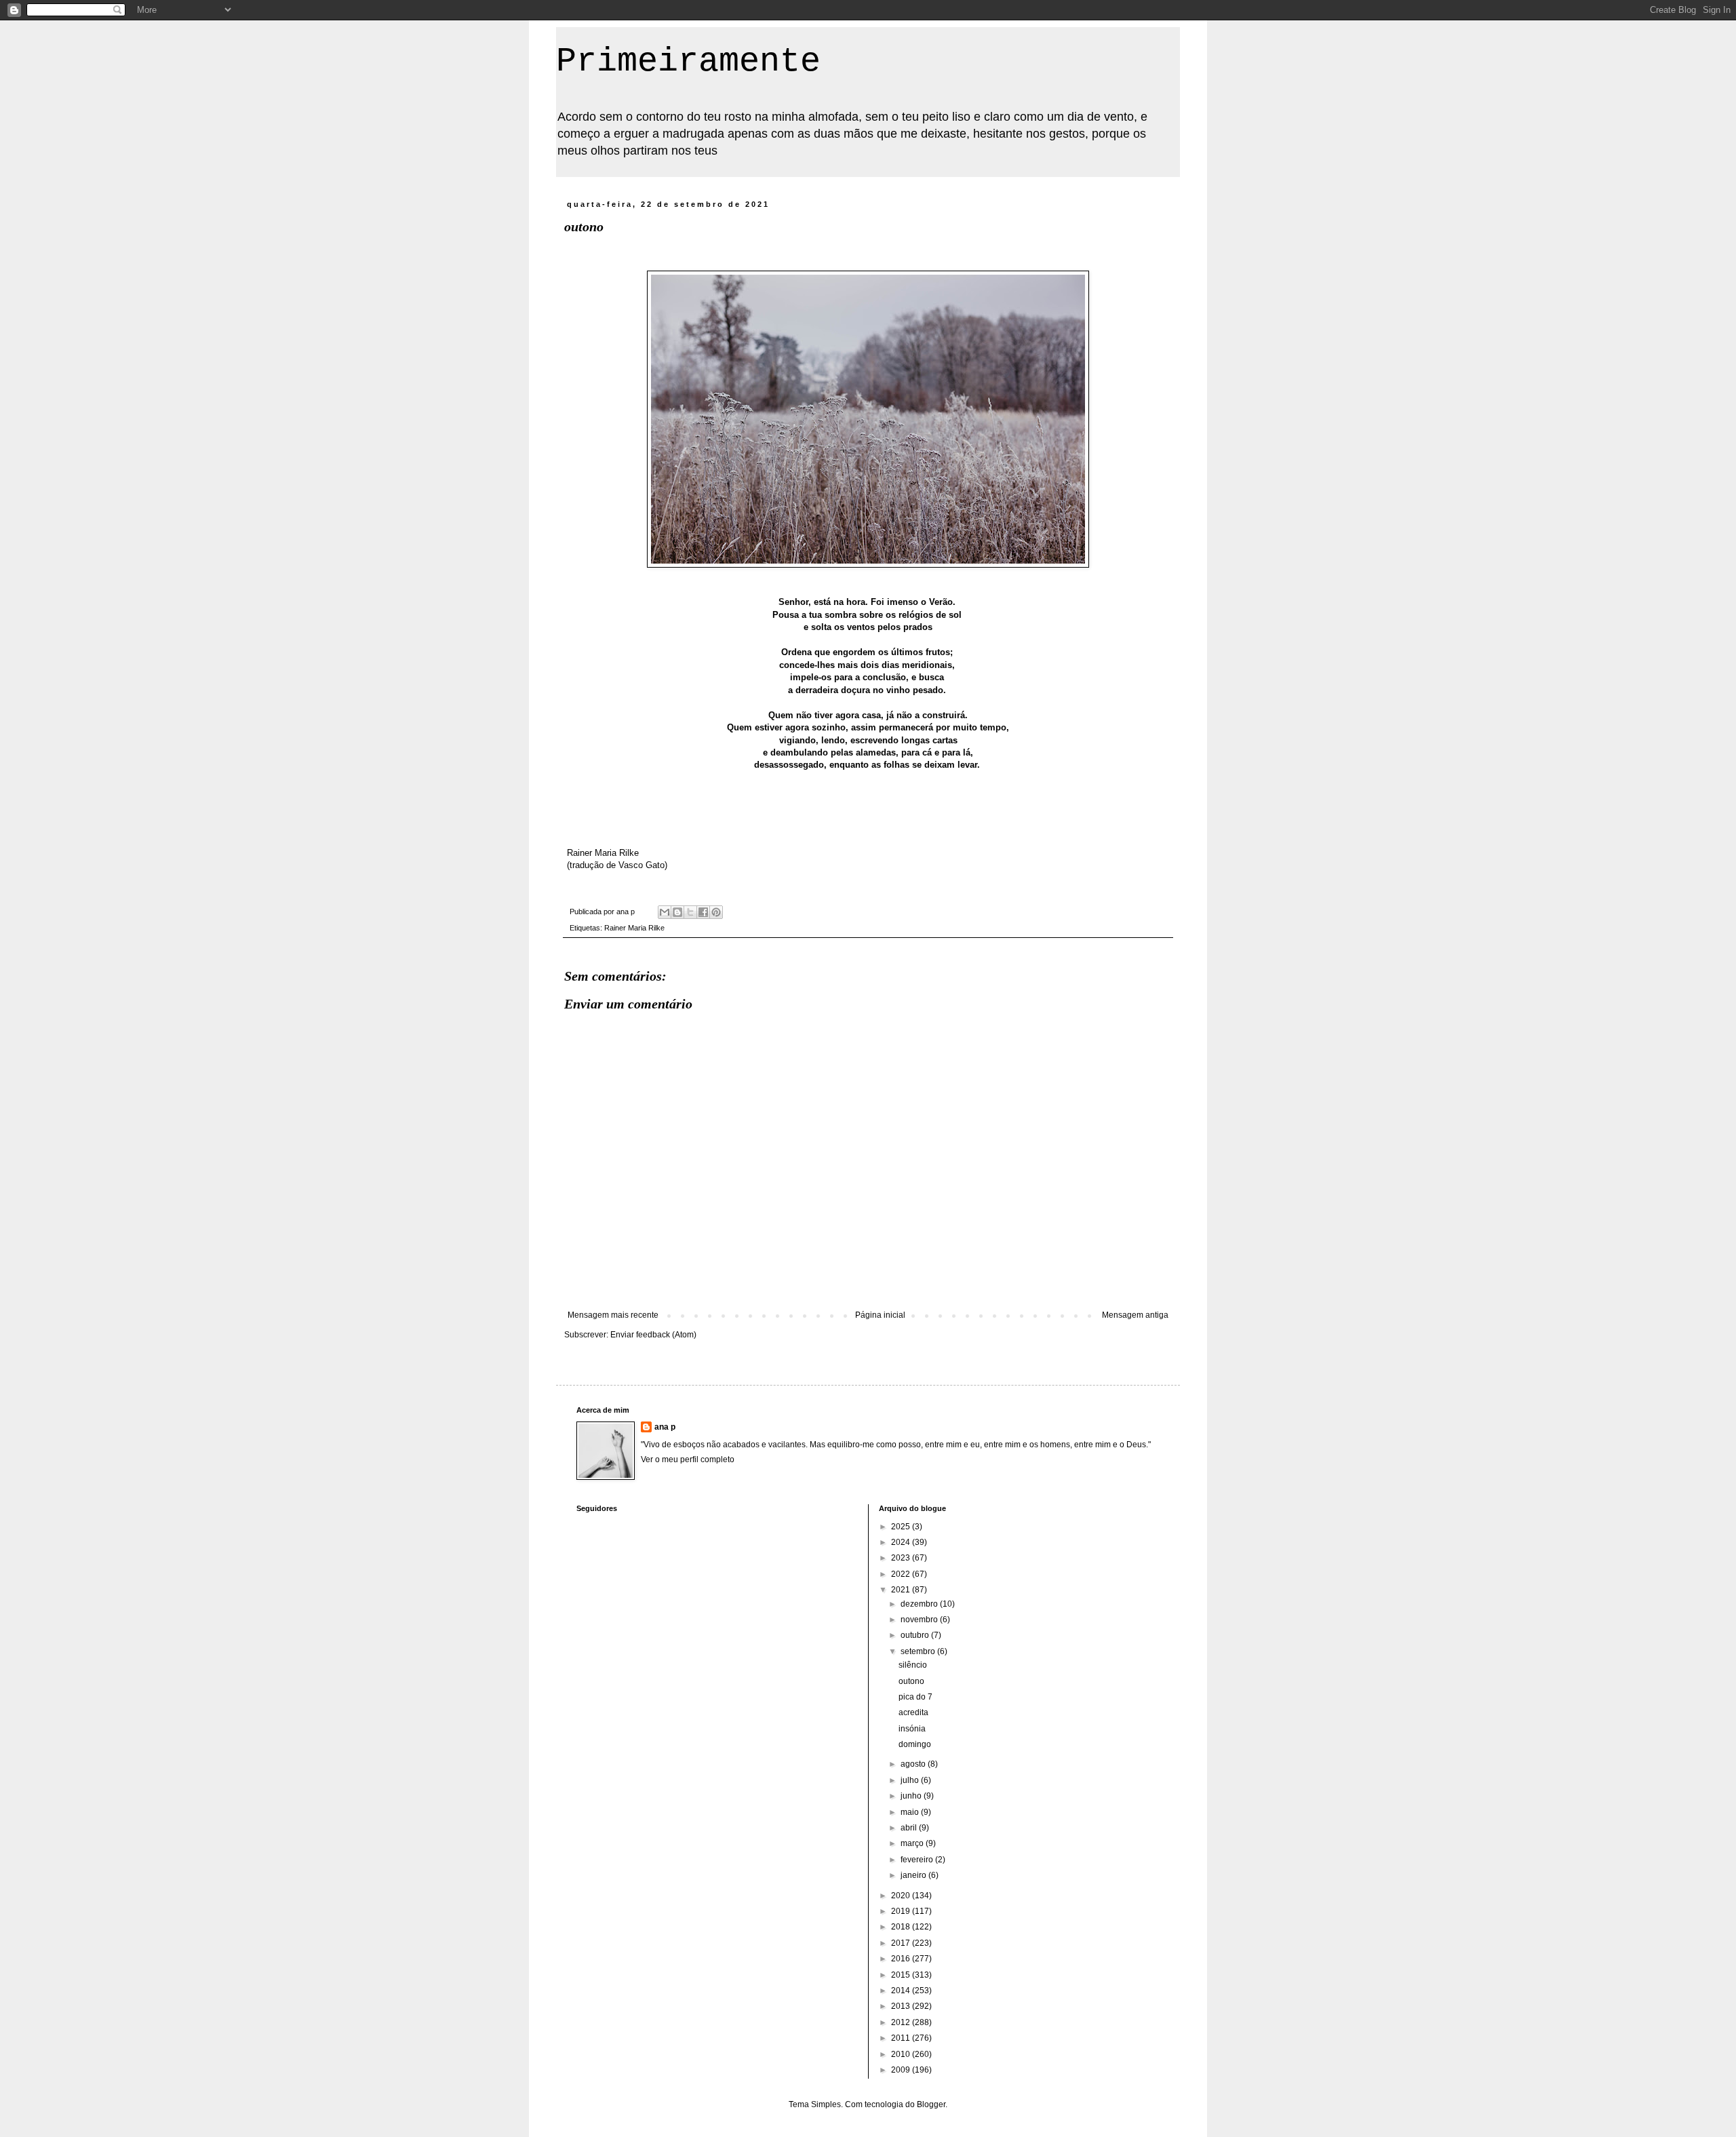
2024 (902, 1542)
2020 (902, 1896)
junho (912, 1796)
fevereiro (918, 1860)
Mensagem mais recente (613, 1315)
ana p (665, 1427)
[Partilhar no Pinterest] (716, 912)
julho (911, 1780)
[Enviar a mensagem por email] (665, 912)
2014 (902, 1991)
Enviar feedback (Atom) (653, 1335)
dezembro (920, 1604)
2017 (902, 1943)
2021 (902, 1590)
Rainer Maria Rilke (634, 928)
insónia (912, 1729)
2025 (902, 1527)
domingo (915, 1744)
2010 (902, 2054)
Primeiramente (688, 61)
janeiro (914, 1875)
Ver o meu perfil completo (688, 1459)
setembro (919, 1651)
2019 (902, 1911)
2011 (902, 2038)
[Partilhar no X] (690, 912)
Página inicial (880, 1315)
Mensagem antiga (1135, 1315)
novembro (920, 1620)
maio (911, 1812)
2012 (902, 2022)
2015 (902, 1975)
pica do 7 (915, 1697)
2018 (902, 1927)
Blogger (931, 2104)
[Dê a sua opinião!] (677, 912)
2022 (902, 1574)
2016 (902, 1959)
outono (911, 1681)
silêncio (913, 1665)
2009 (902, 2070)
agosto (914, 1764)
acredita (913, 1712)
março (913, 1843)
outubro (916, 1635)
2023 (902, 1558)
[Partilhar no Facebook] (703, 912)
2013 (902, 2006)
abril (910, 1828)
